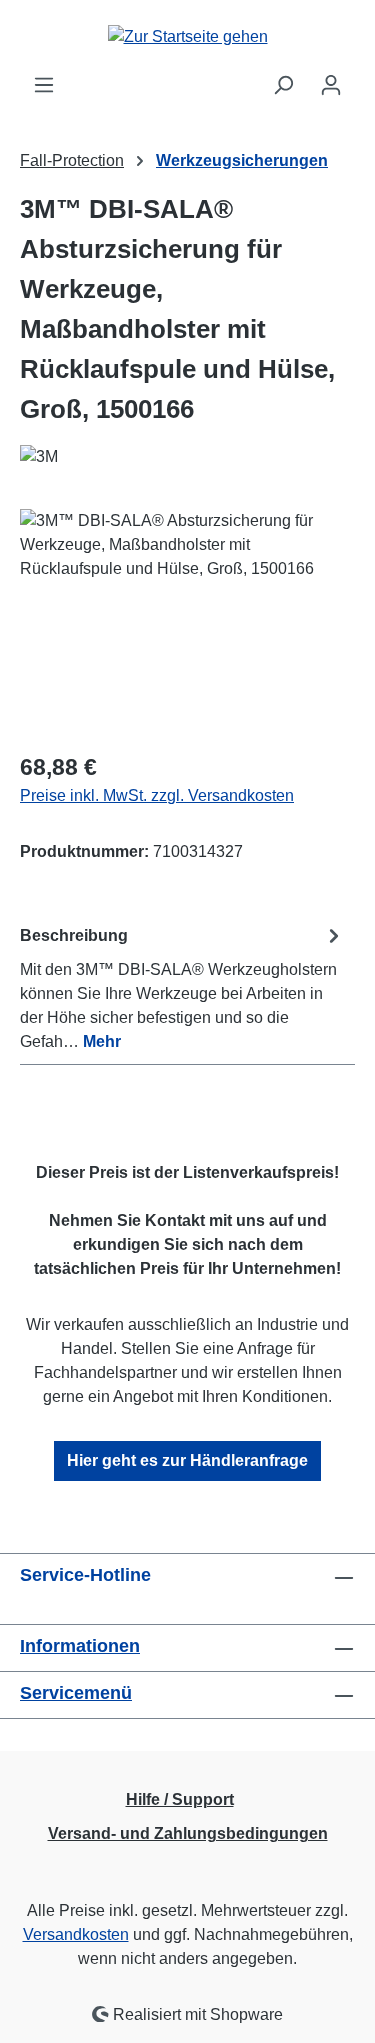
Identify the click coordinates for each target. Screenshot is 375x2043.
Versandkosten (76, 1934)
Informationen (80, 1646)
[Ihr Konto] (331, 85)
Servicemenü (76, 1693)
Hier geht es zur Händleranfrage (187, 1460)
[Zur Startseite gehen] (187, 36)
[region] (187, 621)
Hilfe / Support (180, 1799)
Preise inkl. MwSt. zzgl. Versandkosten (157, 795)
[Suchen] (283, 85)
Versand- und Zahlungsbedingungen (188, 1833)
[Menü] (44, 85)
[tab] (182, 987)
